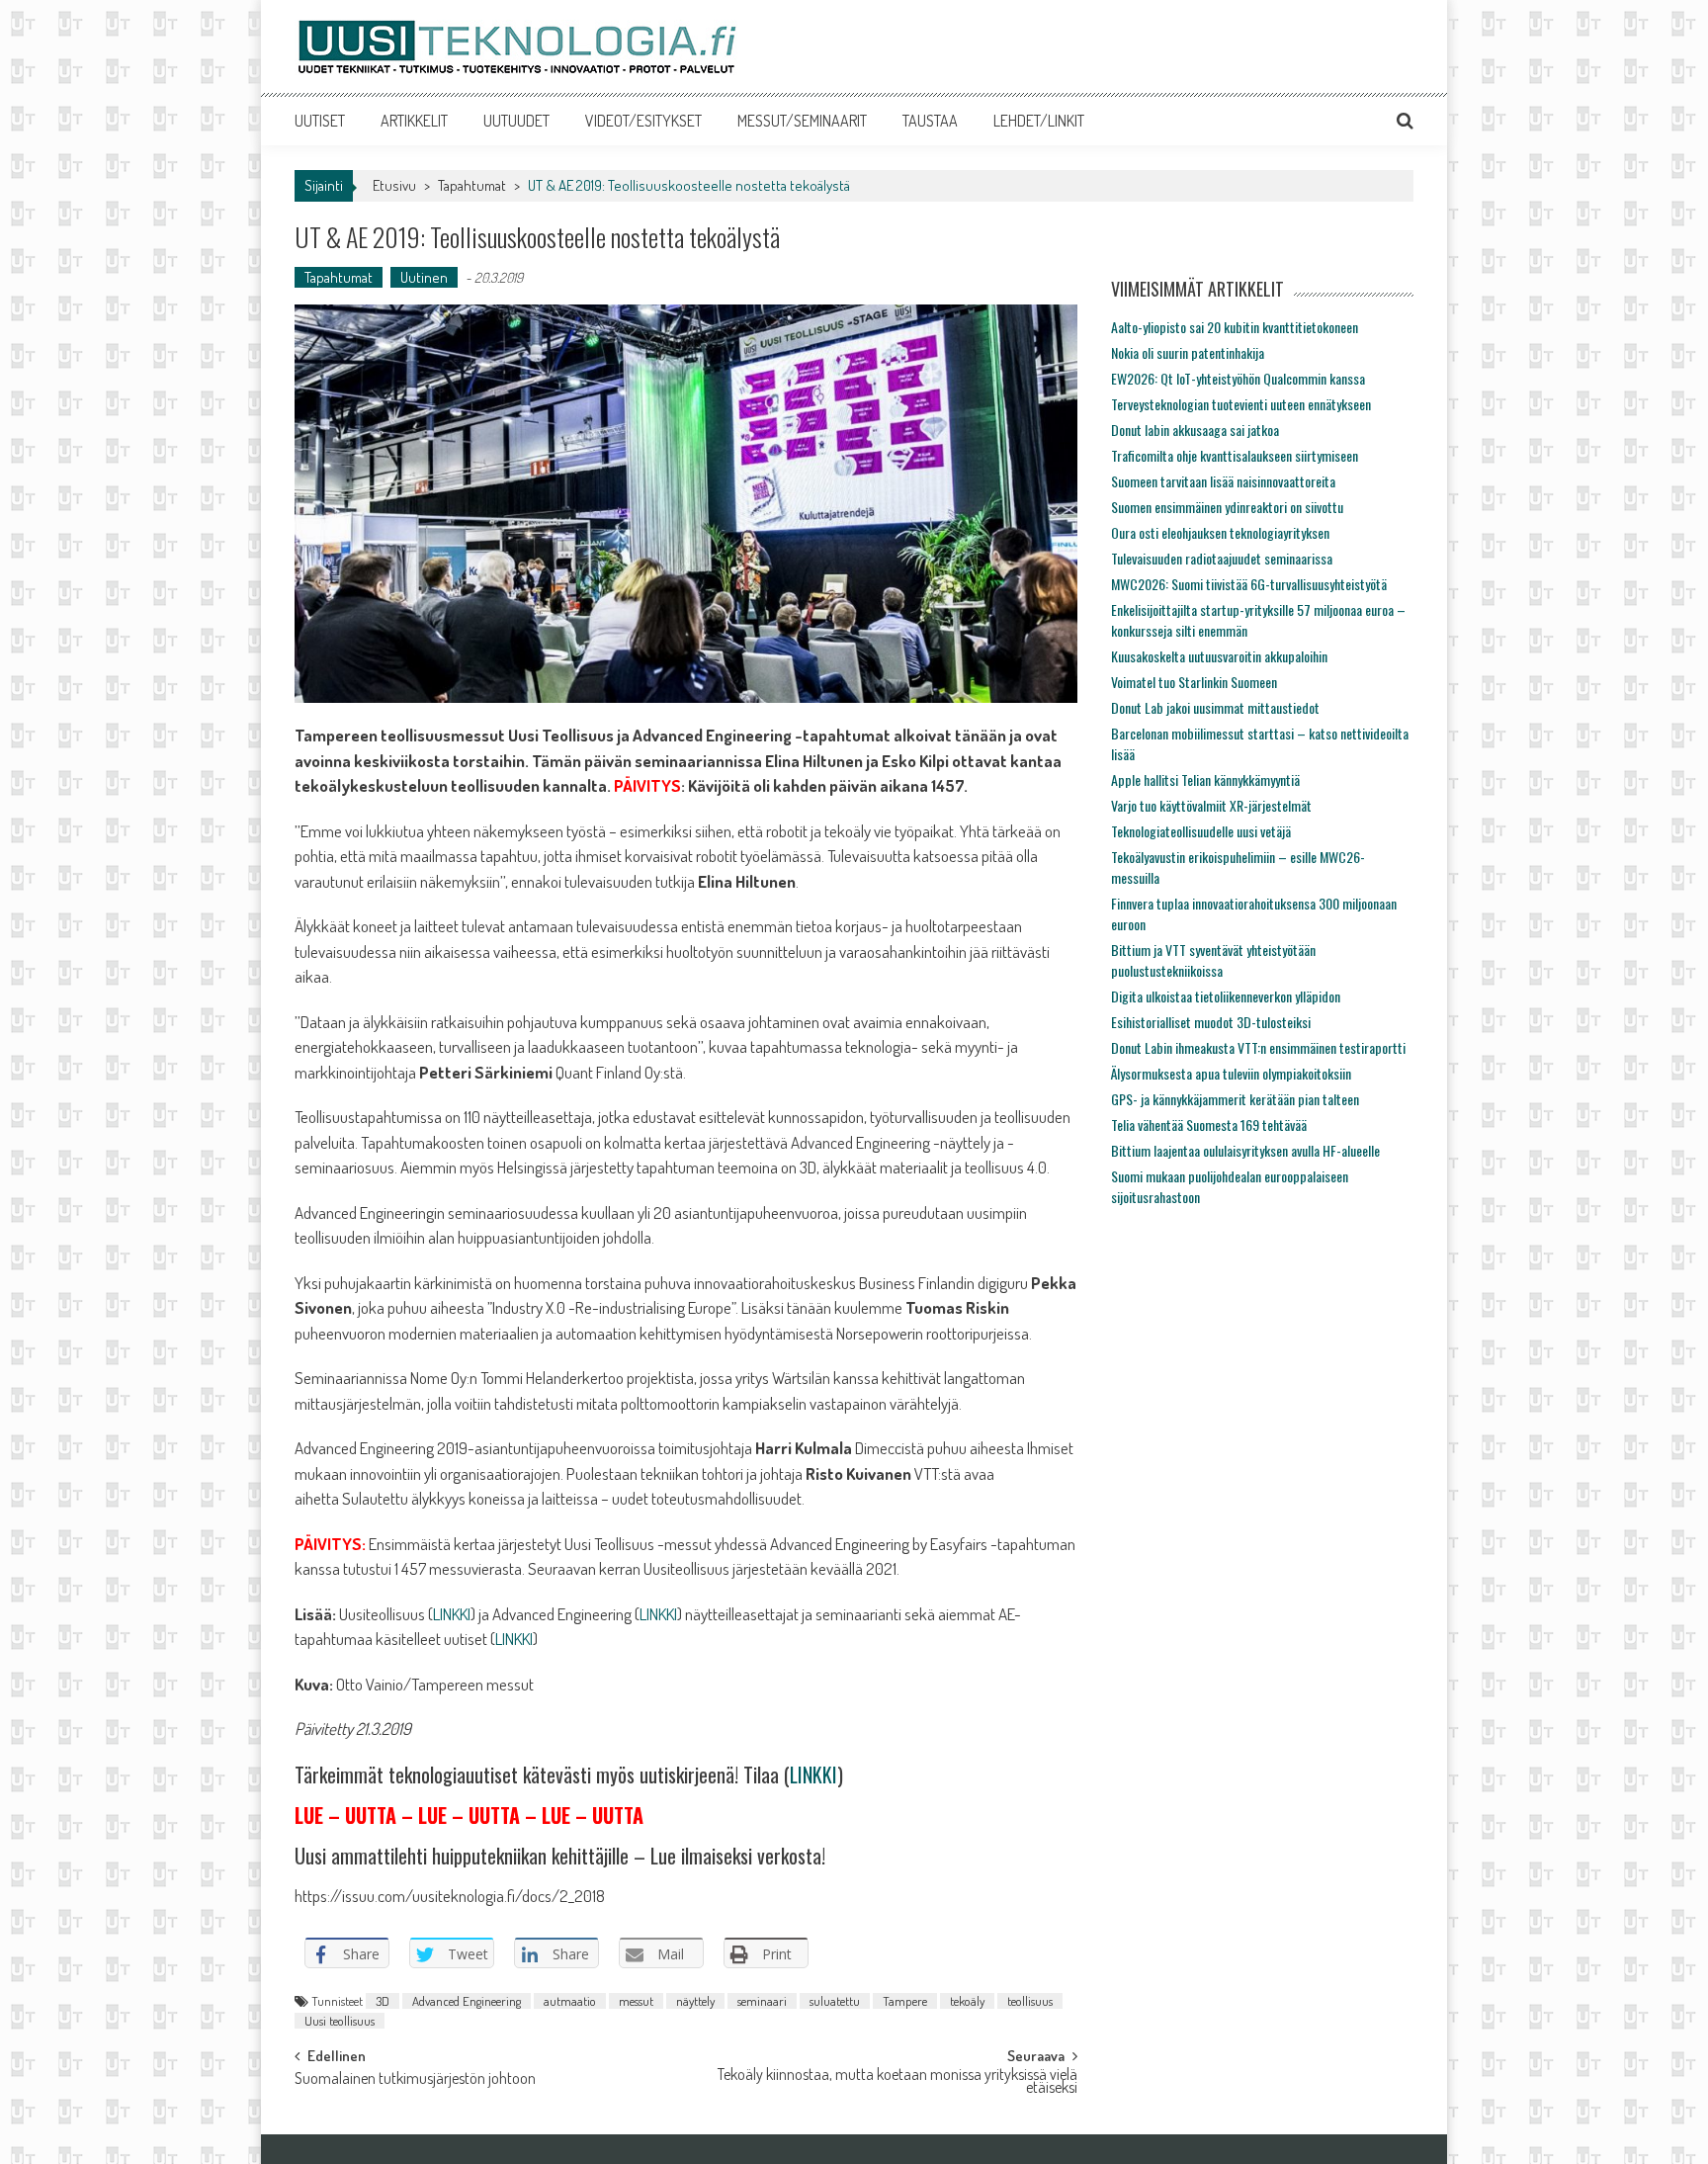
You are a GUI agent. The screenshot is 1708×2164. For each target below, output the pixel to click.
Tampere (905, 2001)
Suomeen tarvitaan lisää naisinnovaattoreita (1223, 481)
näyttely (695, 2001)
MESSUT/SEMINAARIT (802, 121)
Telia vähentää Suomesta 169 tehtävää (1209, 1125)
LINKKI (452, 1614)
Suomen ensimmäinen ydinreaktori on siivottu (1227, 507)
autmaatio (570, 2001)
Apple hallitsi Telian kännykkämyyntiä (1205, 779)
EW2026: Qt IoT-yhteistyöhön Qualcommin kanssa (1238, 378)
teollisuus (1030, 2001)
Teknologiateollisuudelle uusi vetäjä (1201, 831)
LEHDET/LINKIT (1039, 121)
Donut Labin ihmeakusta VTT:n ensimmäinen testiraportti (1258, 1047)
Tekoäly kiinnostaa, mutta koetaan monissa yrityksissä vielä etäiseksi (897, 2082)
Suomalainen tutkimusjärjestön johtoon (415, 2080)
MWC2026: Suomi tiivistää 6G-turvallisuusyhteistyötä (1249, 584)
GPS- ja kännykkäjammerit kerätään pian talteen (1235, 1099)
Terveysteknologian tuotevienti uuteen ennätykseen (1241, 404)
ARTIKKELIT (414, 121)
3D (383, 2001)
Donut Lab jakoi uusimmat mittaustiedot (1215, 707)
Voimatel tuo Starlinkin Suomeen (1194, 682)
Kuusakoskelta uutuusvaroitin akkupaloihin (1219, 656)
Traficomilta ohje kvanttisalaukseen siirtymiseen (1235, 455)
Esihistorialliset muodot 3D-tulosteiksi (1211, 1022)
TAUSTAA (930, 121)
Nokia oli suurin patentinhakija (1188, 352)
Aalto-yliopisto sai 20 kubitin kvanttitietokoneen (1235, 327)
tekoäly (967, 2001)
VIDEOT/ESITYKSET (643, 121)
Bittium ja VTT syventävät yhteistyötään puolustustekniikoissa (1213, 960)
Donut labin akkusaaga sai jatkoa (1195, 430)
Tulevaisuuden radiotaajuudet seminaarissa (1222, 558)
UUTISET (320, 121)
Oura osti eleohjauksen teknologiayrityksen (1220, 532)
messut (636, 2001)
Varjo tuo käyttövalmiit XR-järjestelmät (1211, 805)
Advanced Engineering (467, 2001)
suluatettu (835, 2001)
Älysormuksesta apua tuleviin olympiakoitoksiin (1231, 1073)
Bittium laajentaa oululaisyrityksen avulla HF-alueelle (1245, 1150)
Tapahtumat (472, 185)
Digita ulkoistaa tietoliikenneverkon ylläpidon (1226, 996)
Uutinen (424, 277)
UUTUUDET (516, 121)
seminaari (762, 2001)
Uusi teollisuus (340, 2021)
